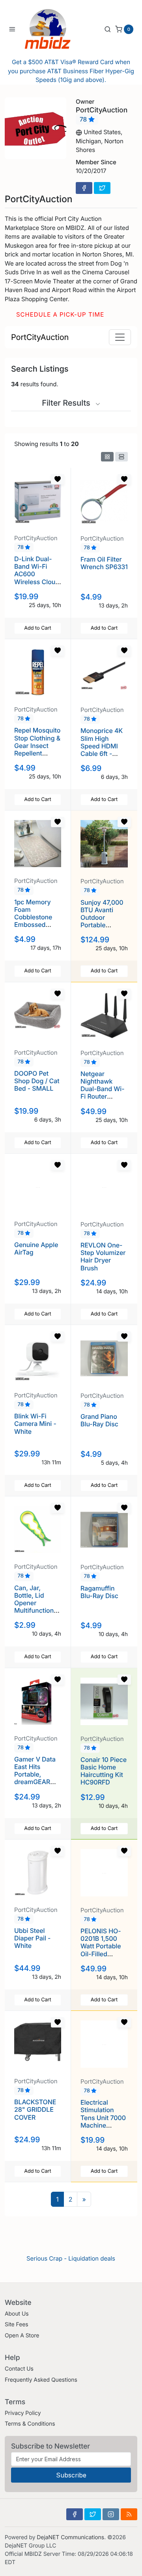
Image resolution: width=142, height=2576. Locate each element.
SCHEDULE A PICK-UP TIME (60, 314)
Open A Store (22, 2336)
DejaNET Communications (70, 2537)
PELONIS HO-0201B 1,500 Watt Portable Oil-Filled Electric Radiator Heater (104, 1950)
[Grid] (107, 457)
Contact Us (19, 2369)
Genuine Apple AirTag (36, 1248)
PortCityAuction (40, 337)
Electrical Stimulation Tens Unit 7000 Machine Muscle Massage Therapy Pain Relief (103, 2129)
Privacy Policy (23, 2413)
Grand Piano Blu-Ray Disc (99, 1420)
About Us (17, 2314)
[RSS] (129, 2514)
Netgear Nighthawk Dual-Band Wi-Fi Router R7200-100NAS (104, 1089)
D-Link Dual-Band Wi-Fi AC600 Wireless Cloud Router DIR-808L (37, 578)
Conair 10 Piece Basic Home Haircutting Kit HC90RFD (104, 1771)
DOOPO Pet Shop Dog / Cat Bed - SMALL (37, 1081)
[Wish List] (58, 479)
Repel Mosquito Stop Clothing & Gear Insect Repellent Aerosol (37, 745)
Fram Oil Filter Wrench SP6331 (104, 563)
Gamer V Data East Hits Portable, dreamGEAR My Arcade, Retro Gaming (35, 1778)
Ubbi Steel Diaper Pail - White (32, 1938)
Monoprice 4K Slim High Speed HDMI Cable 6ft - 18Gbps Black (102, 746)
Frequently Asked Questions (41, 2380)
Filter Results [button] (67, 403)
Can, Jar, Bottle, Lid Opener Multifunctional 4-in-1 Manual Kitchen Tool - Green (36, 1611)
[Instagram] (111, 2514)
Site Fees (17, 2324)
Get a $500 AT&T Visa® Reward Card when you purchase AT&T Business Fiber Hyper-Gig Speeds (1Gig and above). (71, 71)
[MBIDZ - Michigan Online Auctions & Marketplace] (54, 29)
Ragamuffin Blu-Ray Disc (99, 1592)
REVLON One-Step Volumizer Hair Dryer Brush (103, 1257)
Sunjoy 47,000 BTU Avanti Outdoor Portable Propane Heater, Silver (102, 921)
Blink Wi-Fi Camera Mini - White (35, 1424)
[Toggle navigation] (120, 337)
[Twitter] (102, 188)
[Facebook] (84, 188)
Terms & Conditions (30, 2424)
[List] (121, 457)
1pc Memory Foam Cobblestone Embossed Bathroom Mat (35, 917)
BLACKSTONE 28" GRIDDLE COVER (35, 2109)
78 (84, 120)
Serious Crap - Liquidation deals (71, 2258)
